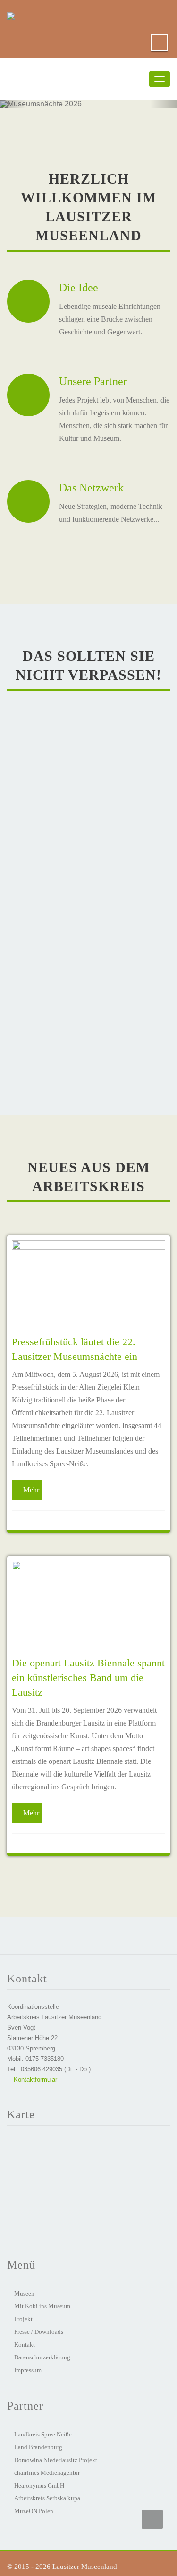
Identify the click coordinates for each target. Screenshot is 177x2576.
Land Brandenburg (38, 2447)
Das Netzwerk (91, 488)
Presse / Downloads (39, 2332)
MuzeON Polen (34, 2511)
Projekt (23, 2319)
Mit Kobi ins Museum (42, 2306)
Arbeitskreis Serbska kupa (47, 2498)
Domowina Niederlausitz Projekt (56, 2460)
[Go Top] (152, 2519)
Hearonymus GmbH (39, 2485)
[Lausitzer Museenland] (11, 14)
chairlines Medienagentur (47, 2473)
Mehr (31, 1490)
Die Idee (79, 288)
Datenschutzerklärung (42, 2357)
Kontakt (25, 2344)
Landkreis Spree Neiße (43, 2434)
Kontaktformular (34, 2080)
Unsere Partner (93, 381)
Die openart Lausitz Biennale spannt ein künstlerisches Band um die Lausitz (88, 1678)
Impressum (28, 2370)
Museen (24, 2293)
